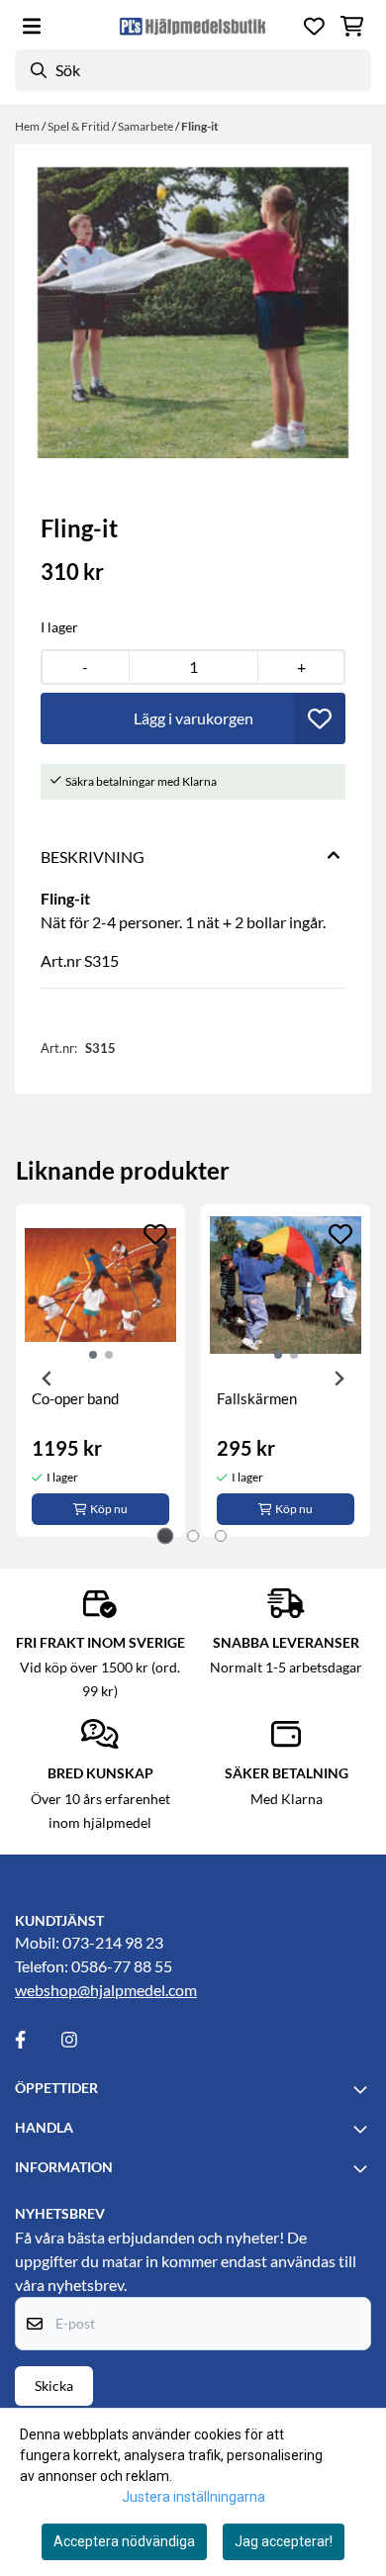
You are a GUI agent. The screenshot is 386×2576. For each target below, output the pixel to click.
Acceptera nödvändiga (124, 2541)
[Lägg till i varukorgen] (193, 718)
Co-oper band (75, 1398)
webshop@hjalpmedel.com (106, 1990)
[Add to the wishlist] (155, 1234)
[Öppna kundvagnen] (352, 26)
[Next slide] (338, 1379)
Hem (28, 126)
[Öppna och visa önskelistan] (314, 26)
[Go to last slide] (48, 1379)
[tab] (166, 1535)
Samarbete (146, 126)
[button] (320, 718)
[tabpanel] (100, 1371)
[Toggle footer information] (363, 2089)
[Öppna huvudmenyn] (32, 26)
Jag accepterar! (284, 2541)
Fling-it (200, 126)
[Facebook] (37, 2040)
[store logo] (193, 26)
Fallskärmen (257, 1398)
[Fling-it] (193, 313)
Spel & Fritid (80, 126)
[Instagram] (83, 2040)
